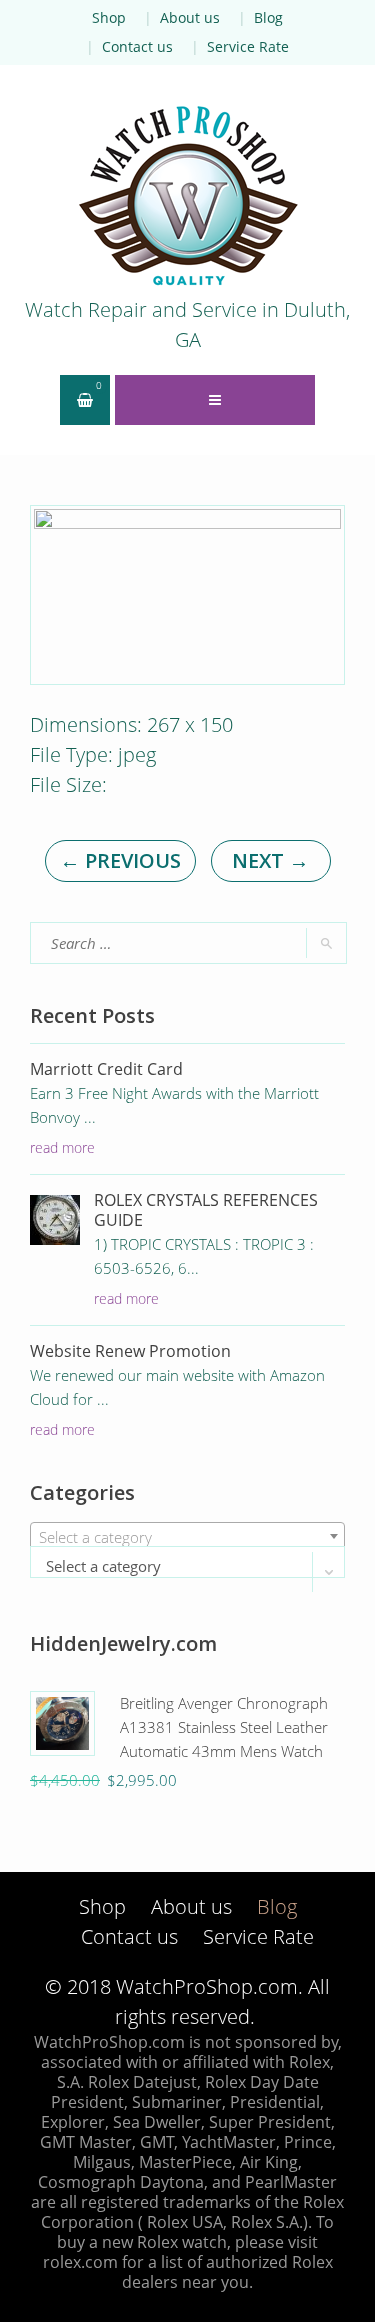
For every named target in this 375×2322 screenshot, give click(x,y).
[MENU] (215, 400)
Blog (268, 17)
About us (190, 17)
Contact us (137, 46)
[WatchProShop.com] (187, 195)
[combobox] (187, 1536)
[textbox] (187, 1537)
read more (62, 1147)
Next (270, 860)
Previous (120, 860)
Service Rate (248, 46)
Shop (109, 17)
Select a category (103, 1566)
